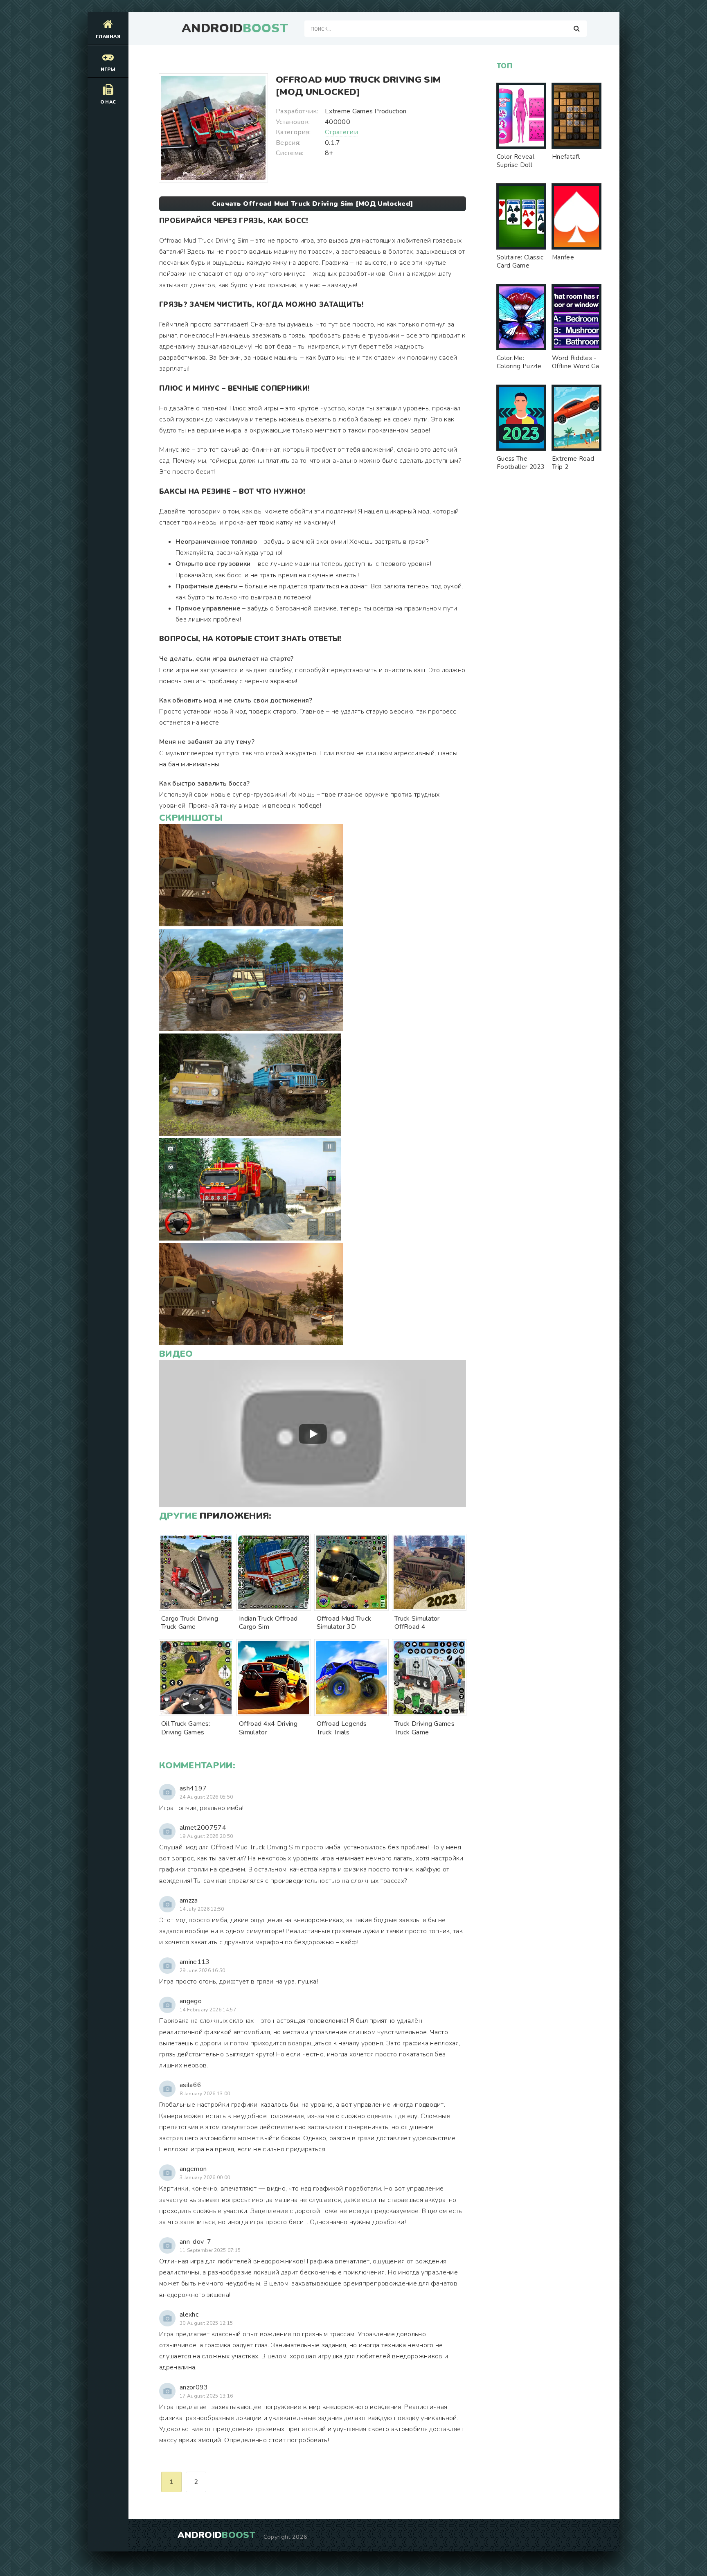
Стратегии (341, 132)
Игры (108, 69)
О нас (108, 102)
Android (235, 29)
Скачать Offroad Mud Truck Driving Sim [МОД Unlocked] (313, 204)
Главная (108, 37)
